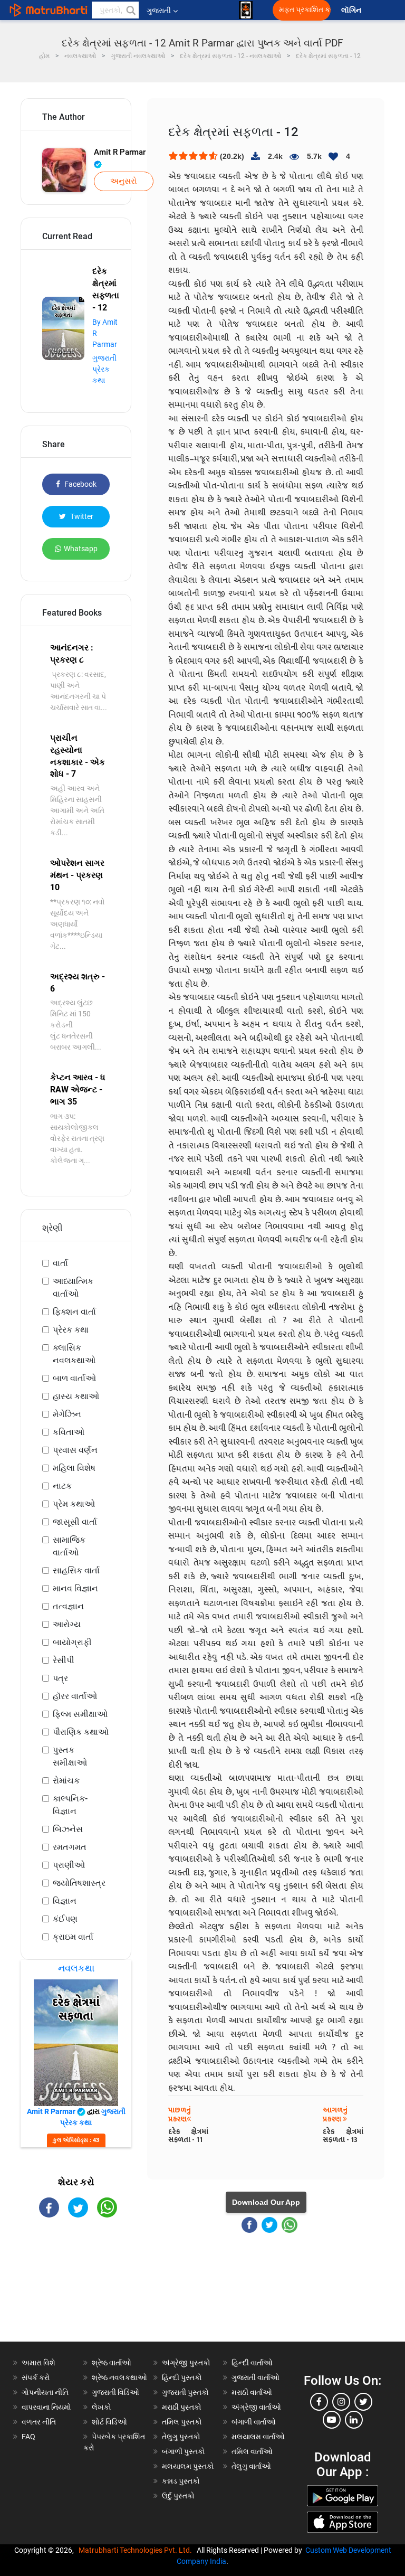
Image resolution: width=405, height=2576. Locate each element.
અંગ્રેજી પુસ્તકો (186, 2363)
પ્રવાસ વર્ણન (75, 1450)
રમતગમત (70, 1847)
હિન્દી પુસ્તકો (182, 2377)
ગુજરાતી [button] (159, 11)
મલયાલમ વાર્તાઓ (258, 2437)
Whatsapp (81, 549)
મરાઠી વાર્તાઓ (252, 2392)
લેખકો (102, 2407)
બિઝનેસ (68, 1829)
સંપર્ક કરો (36, 2377)
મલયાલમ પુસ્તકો (188, 2466)
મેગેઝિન (67, 1414)
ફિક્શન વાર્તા (74, 1312)
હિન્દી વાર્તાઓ (252, 2363)
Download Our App (266, 2202)
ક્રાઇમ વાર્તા (73, 1937)
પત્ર (60, 1678)
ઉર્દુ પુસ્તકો (178, 2496)
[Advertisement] (76, 2289)
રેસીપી (64, 1660)
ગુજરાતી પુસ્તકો (185, 2392)
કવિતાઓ (69, 1432)
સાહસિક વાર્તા (76, 1570)
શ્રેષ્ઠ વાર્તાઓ (112, 2363)
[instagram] (341, 2402)
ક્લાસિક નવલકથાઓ (74, 1354)
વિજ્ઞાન (65, 1901)
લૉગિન (352, 10)
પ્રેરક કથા (71, 1330)
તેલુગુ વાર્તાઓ (251, 2466)
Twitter (81, 516)
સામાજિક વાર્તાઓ (69, 1546)
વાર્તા (60, 1263)
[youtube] (332, 2420)
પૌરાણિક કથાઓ (81, 1732)
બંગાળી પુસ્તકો (184, 2451)
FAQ (28, 2437)
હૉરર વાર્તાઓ (75, 1696)
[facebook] (319, 2402)
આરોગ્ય (67, 1624)
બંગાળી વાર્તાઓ (254, 2422)
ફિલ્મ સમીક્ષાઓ (80, 1714)
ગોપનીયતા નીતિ (45, 2392)
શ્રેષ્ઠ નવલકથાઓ (119, 2377)
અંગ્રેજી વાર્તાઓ (256, 2407)
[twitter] (363, 2402)
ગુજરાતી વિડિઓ (115, 2392)
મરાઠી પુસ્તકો (182, 2407)
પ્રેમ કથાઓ (74, 1504)
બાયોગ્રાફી (72, 1642)
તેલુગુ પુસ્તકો (181, 2437)
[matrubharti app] (246, 10)
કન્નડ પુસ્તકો (181, 2481)
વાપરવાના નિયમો (47, 2407)
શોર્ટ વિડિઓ (109, 2422)
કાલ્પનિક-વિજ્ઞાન (70, 1805)
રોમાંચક (66, 1781)
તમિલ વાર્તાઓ (252, 2451)
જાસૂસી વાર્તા (75, 1522)
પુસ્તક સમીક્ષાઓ (70, 1756)
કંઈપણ (65, 1919)
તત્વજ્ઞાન (68, 1606)
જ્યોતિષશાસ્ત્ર (79, 1883)
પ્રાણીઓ (69, 1865)
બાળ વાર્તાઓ (74, 1378)
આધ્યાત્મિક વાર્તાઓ (73, 1287)
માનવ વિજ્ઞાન (75, 1588)
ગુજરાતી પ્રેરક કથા (104, 369)
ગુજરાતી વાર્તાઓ (255, 2377)
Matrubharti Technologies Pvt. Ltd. (137, 2550)
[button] (130, 10)
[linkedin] (354, 2420)
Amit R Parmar (120, 152)
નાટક (62, 1486)
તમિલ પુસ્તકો (182, 2422)
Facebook (80, 484)
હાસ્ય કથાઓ (76, 1396)
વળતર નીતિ (39, 2422)
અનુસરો (124, 181)
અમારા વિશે (38, 2363)
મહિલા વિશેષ (74, 1468)
